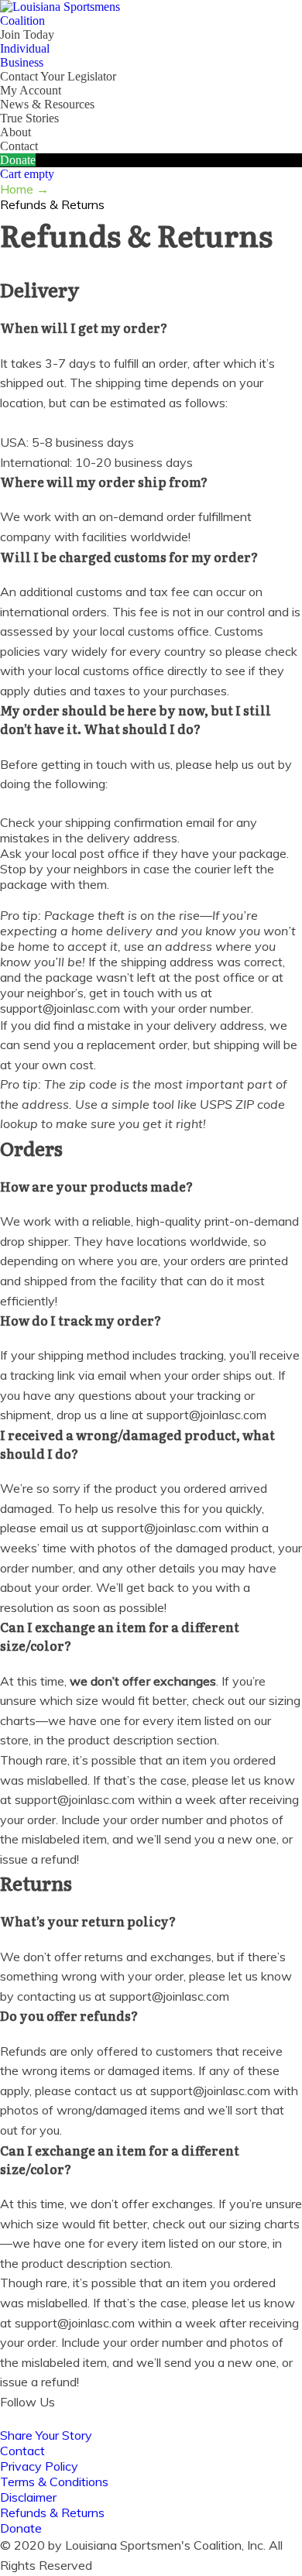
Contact (19, 146)
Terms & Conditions (54, 2482)
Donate (18, 160)
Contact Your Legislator (58, 76)
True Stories (29, 118)
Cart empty (27, 174)
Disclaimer (28, 2497)
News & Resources (47, 104)
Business (22, 62)
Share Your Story (46, 2435)
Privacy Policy (39, 2466)
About (15, 132)
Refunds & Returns (52, 2513)
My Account (31, 90)
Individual (25, 48)
